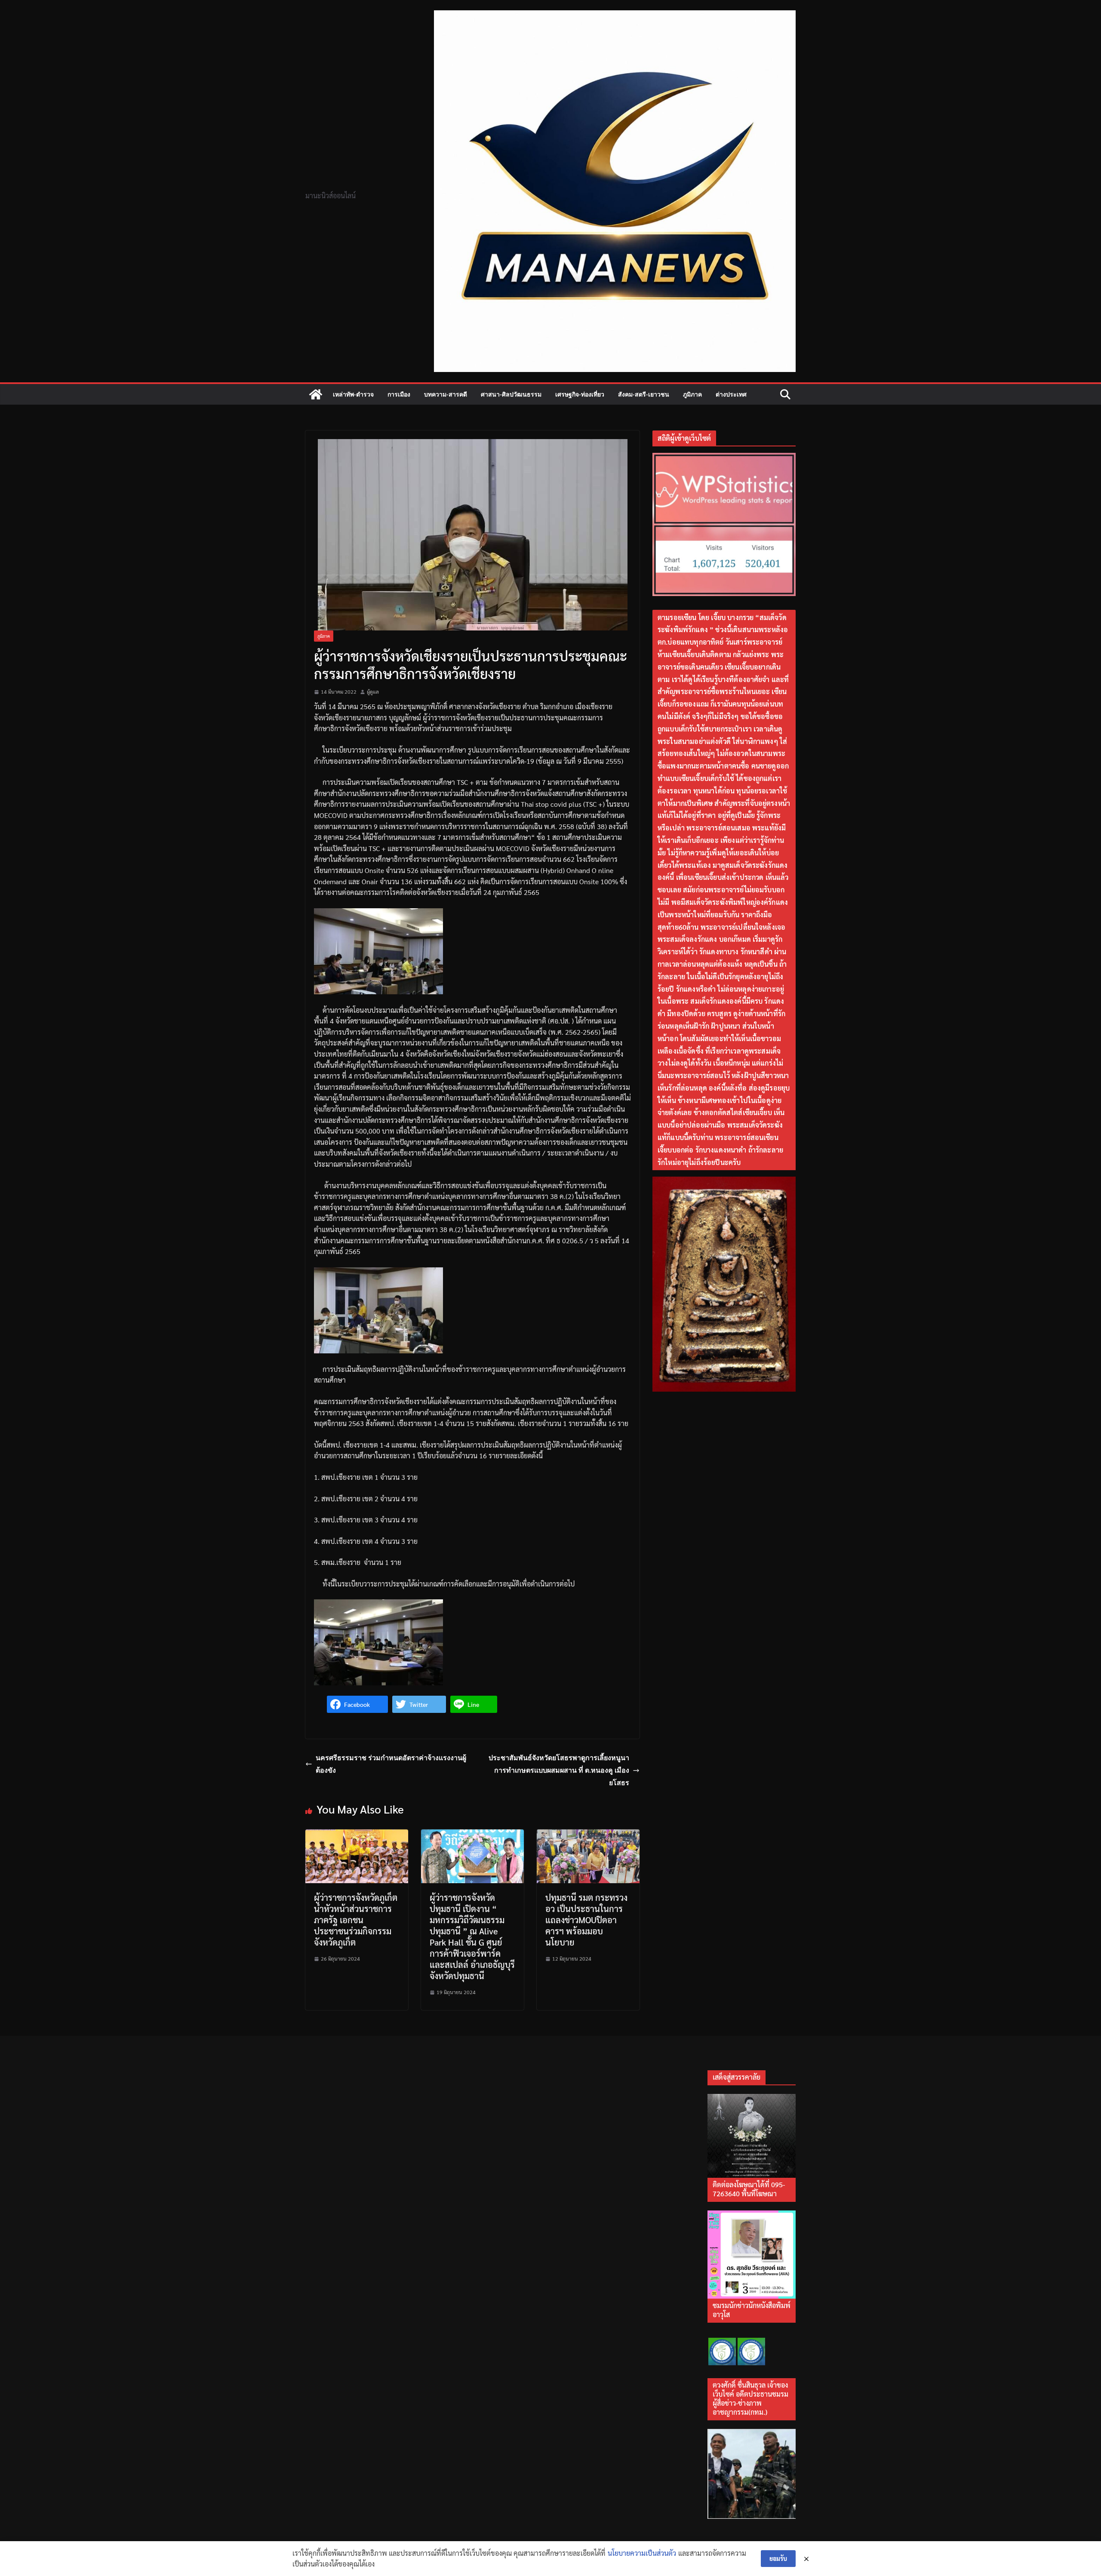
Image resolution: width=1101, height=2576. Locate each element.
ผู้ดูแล (373, 692)
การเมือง (399, 394)
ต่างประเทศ (731, 394)
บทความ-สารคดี (446, 394)
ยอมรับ (778, 2558)
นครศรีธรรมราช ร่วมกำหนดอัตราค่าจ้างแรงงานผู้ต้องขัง (391, 1764)
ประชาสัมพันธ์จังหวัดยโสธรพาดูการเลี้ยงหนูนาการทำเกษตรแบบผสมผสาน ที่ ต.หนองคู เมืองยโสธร (559, 1770)
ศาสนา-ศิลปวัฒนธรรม (511, 394)
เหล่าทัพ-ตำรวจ (353, 394)
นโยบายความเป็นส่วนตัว (642, 2553)
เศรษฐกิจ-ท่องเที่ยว (580, 394)
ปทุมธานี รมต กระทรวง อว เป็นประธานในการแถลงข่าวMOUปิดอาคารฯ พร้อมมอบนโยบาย (586, 1920)
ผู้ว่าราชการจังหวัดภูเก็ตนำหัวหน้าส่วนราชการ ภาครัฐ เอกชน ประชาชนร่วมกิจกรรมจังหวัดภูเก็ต (356, 1920)
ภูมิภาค (692, 394)
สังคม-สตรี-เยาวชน (644, 394)
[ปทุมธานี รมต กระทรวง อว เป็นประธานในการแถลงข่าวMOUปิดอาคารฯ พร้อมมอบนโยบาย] (588, 1835)
